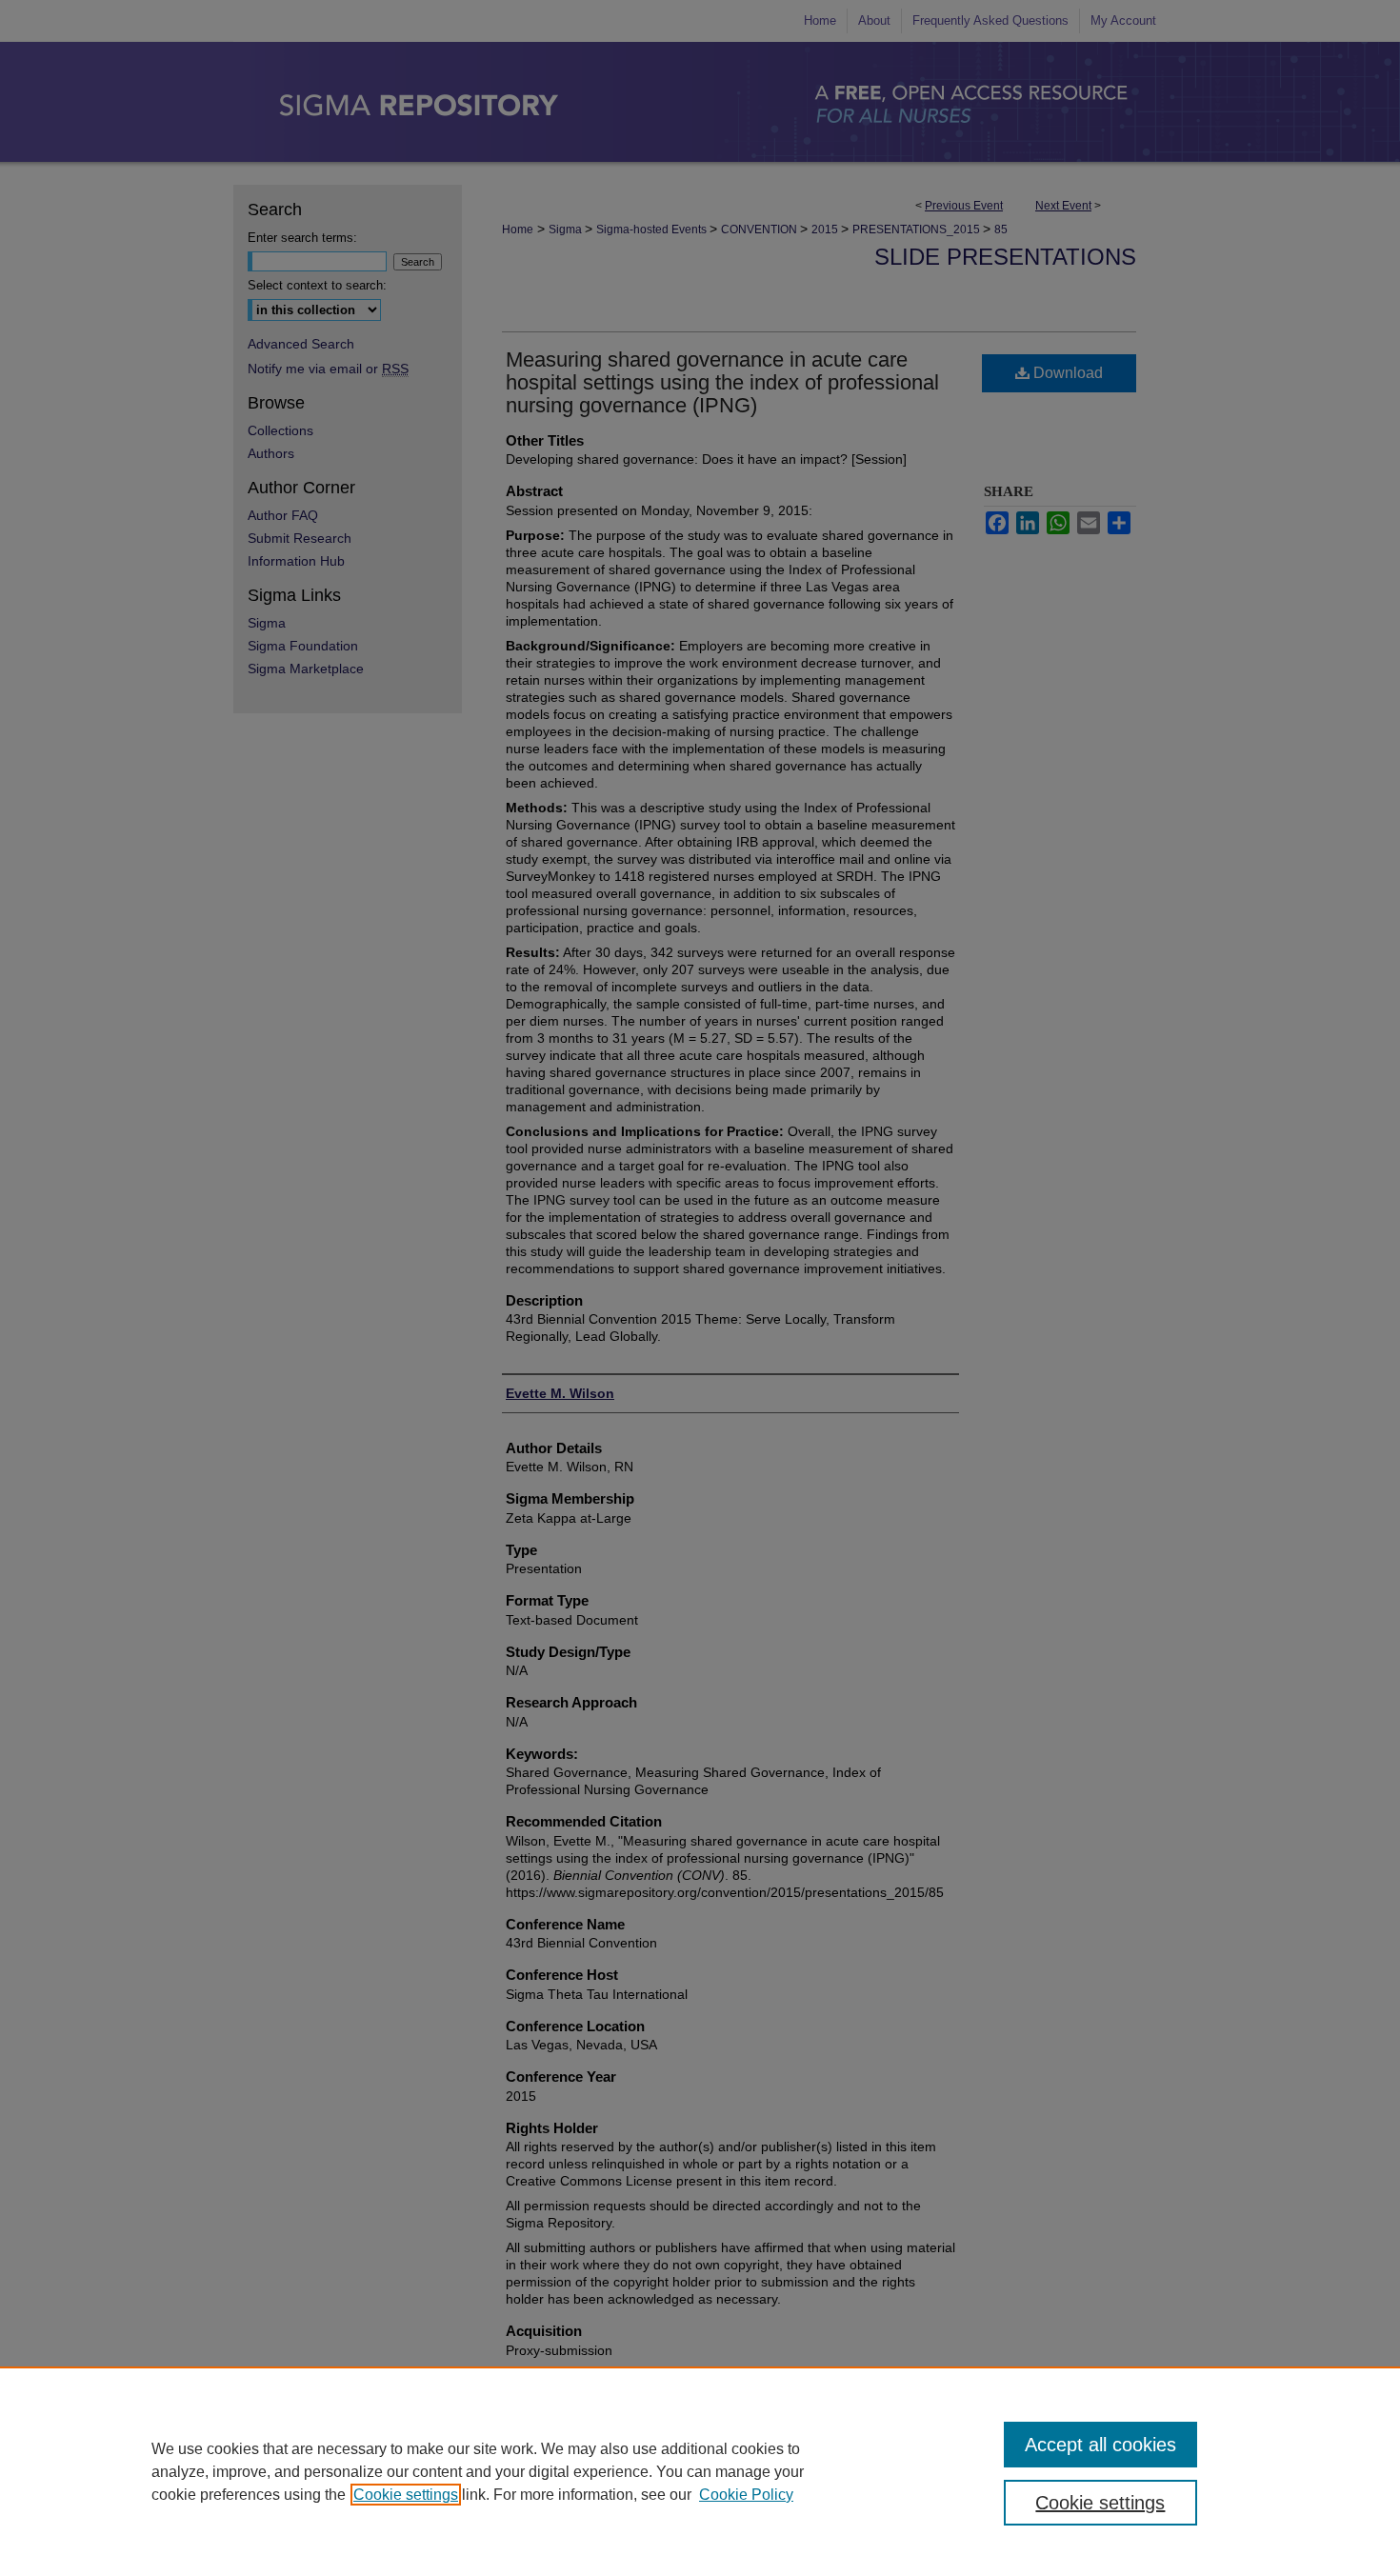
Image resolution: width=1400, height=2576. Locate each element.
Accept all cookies (1100, 2445)
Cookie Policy (746, 2495)
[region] (700, 2471)
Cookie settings (406, 2495)
